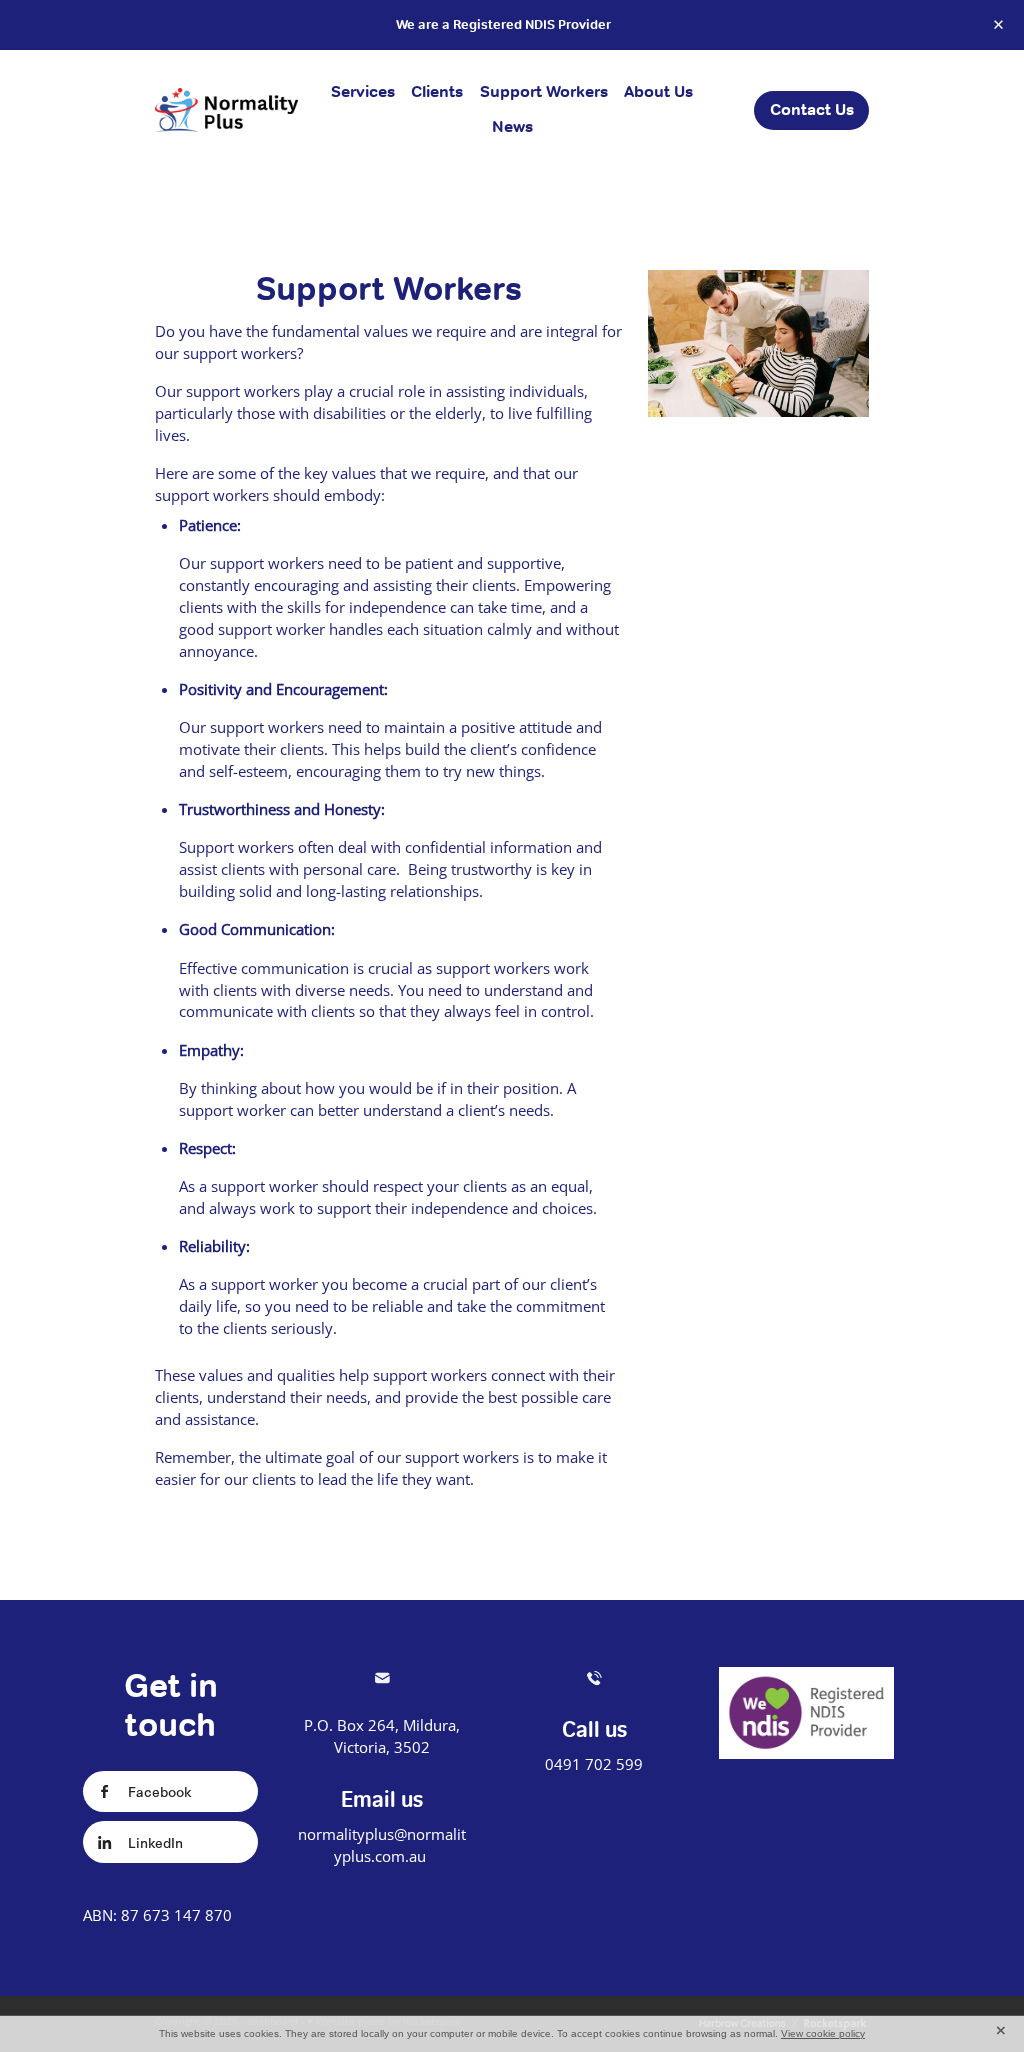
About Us (658, 91)
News (512, 126)
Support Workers (544, 91)
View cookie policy (823, 2033)
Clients (437, 91)
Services (363, 91)
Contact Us (812, 109)
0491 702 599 (594, 1764)
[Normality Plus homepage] (226, 110)
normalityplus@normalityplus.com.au (382, 1845)
